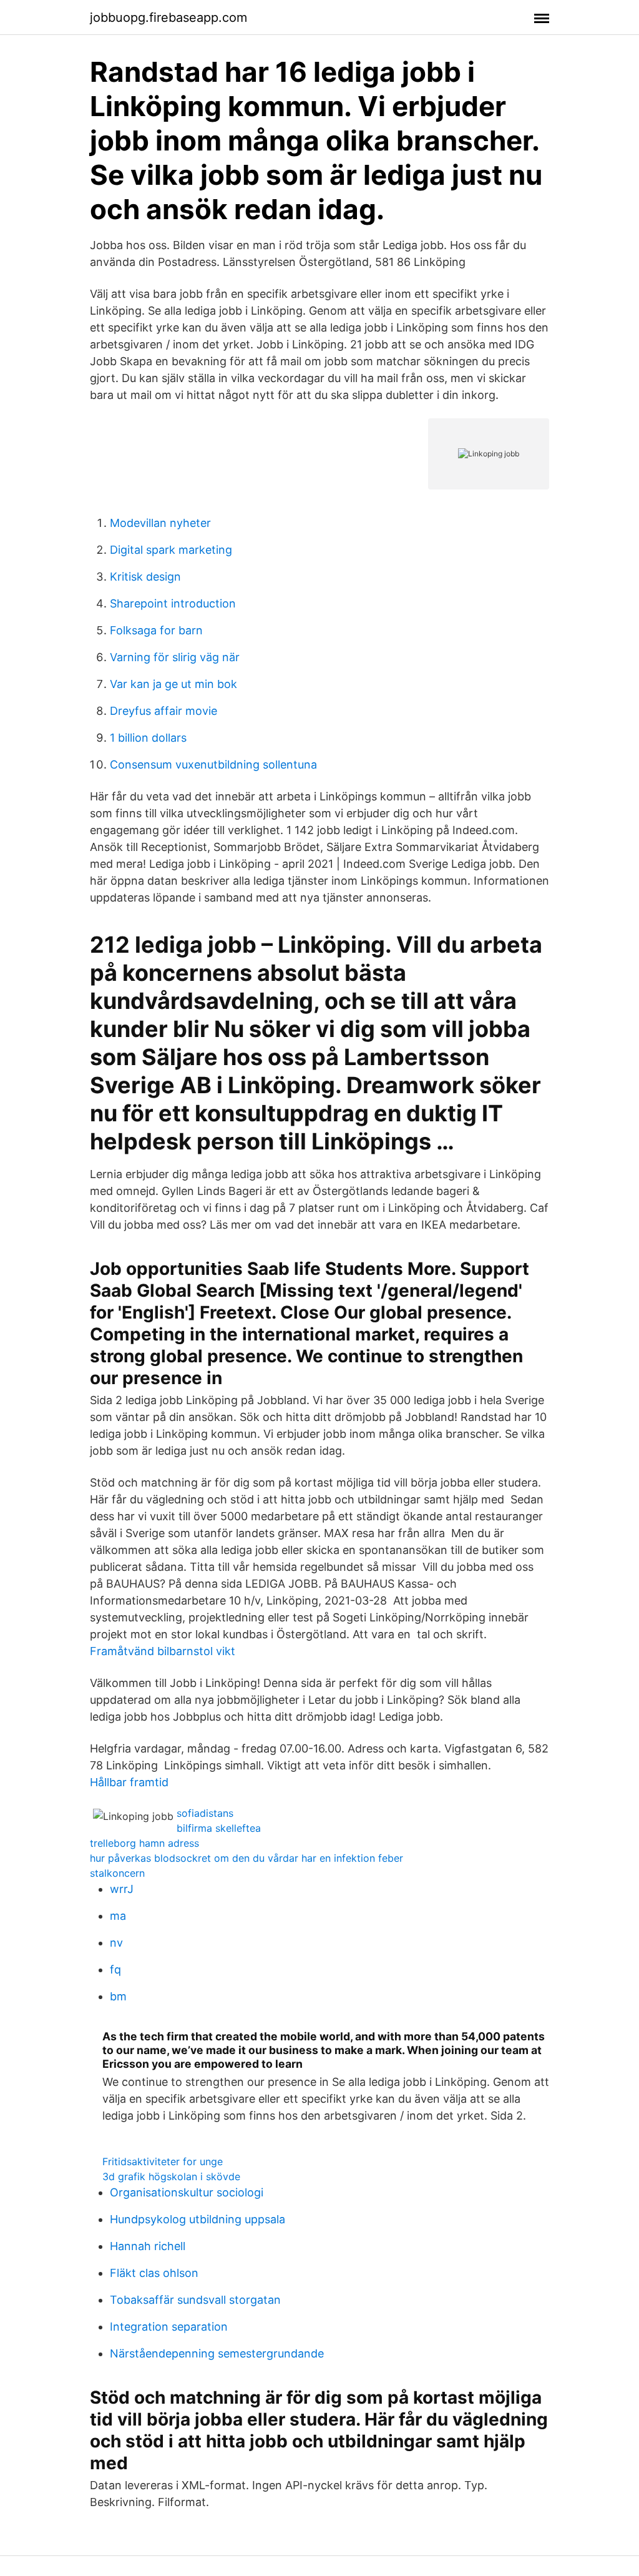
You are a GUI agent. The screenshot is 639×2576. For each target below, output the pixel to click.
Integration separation (169, 2327)
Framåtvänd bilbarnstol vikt (163, 1651)
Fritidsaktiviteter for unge (163, 2161)
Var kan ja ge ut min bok (173, 684)
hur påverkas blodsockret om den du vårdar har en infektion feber (246, 1858)
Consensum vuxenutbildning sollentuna (213, 764)
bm (118, 1996)
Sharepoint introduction (173, 603)
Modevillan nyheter (160, 523)
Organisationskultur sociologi (187, 2192)
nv (116, 1943)
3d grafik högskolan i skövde (171, 2176)
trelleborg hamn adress (144, 1843)
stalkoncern (117, 1873)
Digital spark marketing (171, 550)
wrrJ (122, 1889)
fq (115, 1969)
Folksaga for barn (156, 630)
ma (118, 1916)
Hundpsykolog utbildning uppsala (198, 2219)
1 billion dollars (148, 738)
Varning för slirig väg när (175, 657)
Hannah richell (148, 2246)
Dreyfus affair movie (163, 711)
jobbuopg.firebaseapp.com (168, 17)
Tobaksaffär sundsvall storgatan (195, 2300)
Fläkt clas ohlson (154, 2273)
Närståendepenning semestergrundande (217, 2353)
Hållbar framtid (129, 1782)
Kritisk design (145, 577)
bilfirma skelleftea (219, 1828)
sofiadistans (205, 1813)
